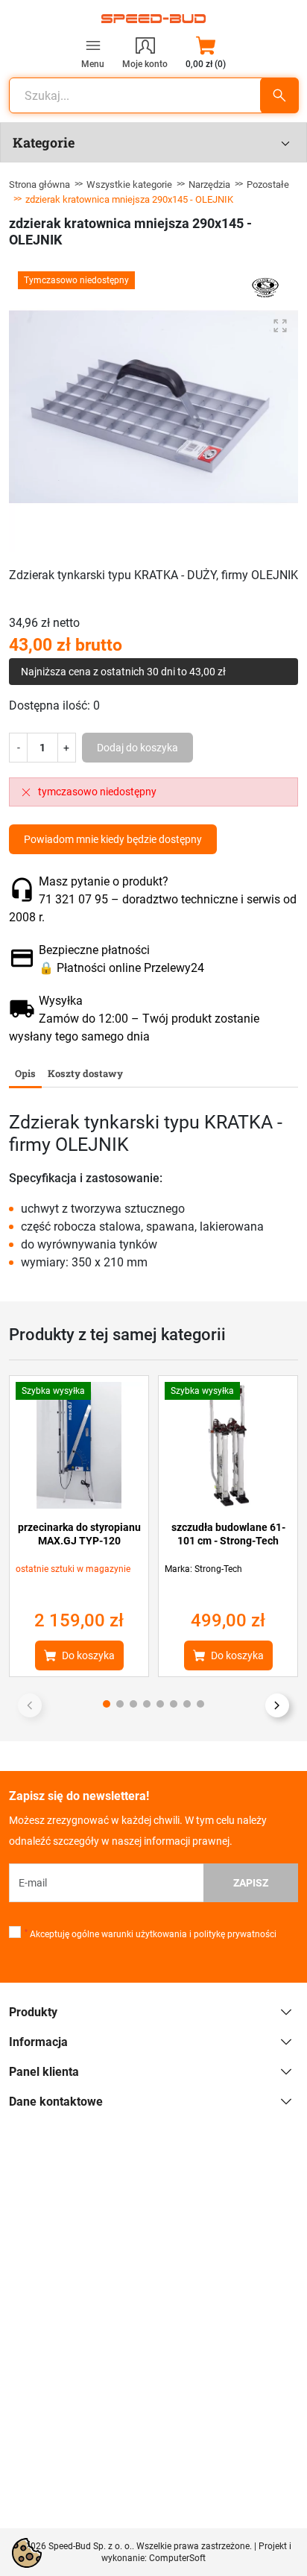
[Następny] (277, 1705)
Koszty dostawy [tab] (85, 1073)
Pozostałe (268, 184)
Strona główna (39, 184)
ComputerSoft (177, 2558)
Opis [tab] (25, 1073)
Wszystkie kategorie (129, 184)
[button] (206, 52)
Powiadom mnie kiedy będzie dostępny (113, 839)
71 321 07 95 (73, 899)
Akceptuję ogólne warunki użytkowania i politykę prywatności (151, 1934)
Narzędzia (209, 184)
